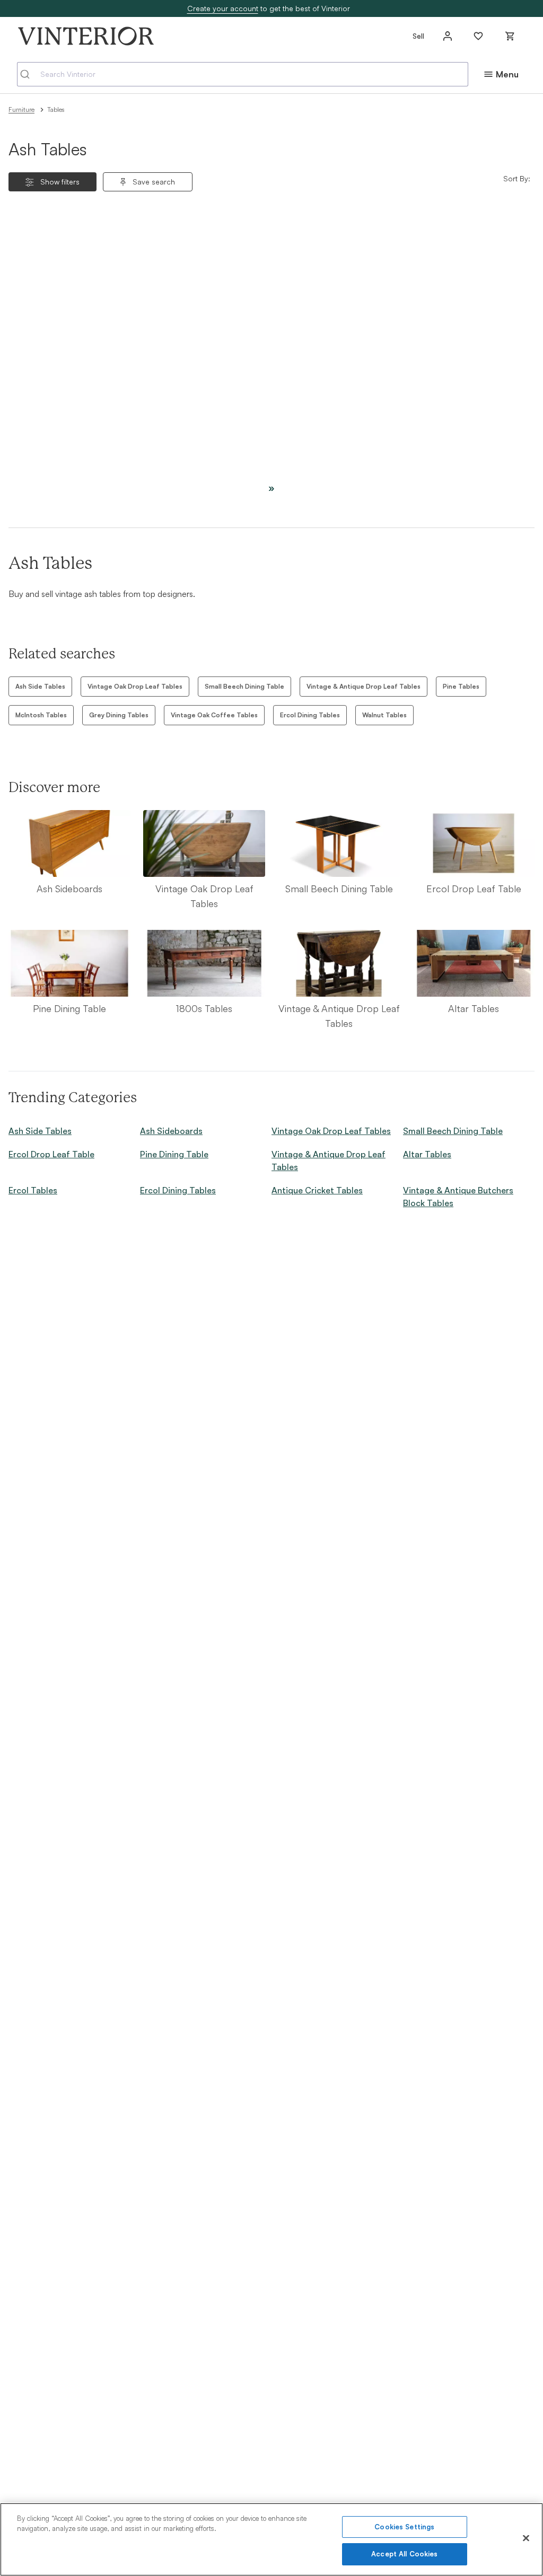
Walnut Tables (384, 715)
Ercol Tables (33, 1190)
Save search (154, 182)
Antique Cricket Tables (317, 1190)
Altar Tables (427, 1154)
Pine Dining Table (174, 1154)
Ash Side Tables (40, 686)
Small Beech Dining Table (244, 686)
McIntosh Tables (41, 715)
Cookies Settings (404, 2527)
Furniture (21, 109)
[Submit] (29, 74)
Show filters (60, 182)
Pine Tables (461, 686)
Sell (418, 36)
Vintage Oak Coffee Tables (214, 715)
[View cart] (510, 36)
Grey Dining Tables (119, 715)
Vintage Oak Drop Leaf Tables (135, 686)
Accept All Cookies (404, 2554)
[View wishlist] (478, 36)
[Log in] (448, 36)
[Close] (526, 2538)
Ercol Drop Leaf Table (51, 1154)
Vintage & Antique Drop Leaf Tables (364, 686)
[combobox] (243, 74)
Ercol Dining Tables (310, 715)
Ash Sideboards (171, 1131)
